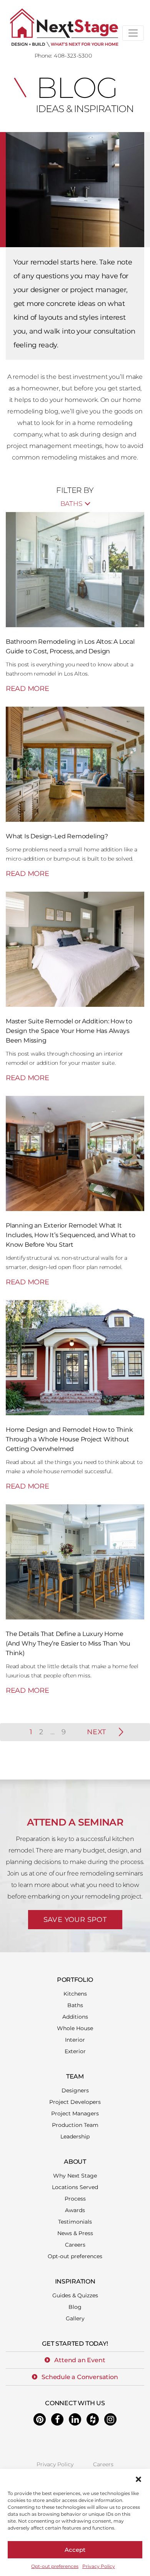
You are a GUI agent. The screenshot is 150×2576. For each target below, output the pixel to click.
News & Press (75, 2233)
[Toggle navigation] (133, 33)
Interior (75, 2040)
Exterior (75, 2051)
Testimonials (75, 2222)
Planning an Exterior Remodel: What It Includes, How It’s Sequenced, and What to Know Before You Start (71, 1235)
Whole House (75, 2028)
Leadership (75, 2136)
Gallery (75, 2318)
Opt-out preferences (55, 2566)
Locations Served (75, 2187)
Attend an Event (80, 2360)
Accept (75, 2550)
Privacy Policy (99, 2566)
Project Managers (75, 2113)
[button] (138, 2479)
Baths (75, 2005)
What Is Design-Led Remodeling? (57, 836)
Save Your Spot (75, 1920)
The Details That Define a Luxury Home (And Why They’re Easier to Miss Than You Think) (68, 1643)
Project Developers (75, 2102)
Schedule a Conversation (80, 2377)
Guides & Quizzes (75, 2295)
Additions (75, 2017)
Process (75, 2199)
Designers (75, 2090)
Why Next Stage (75, 2176)
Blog (75, 2307)
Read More (27, 689)
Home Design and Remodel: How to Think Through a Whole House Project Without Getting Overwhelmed (69, 1439)
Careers (75, 2245)
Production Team (75, 2125)
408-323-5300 (73, 56)
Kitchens (75, 1994)
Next (97, 1732)
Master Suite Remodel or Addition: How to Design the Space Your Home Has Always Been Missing (69, 1031)
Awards (75, 2210)
